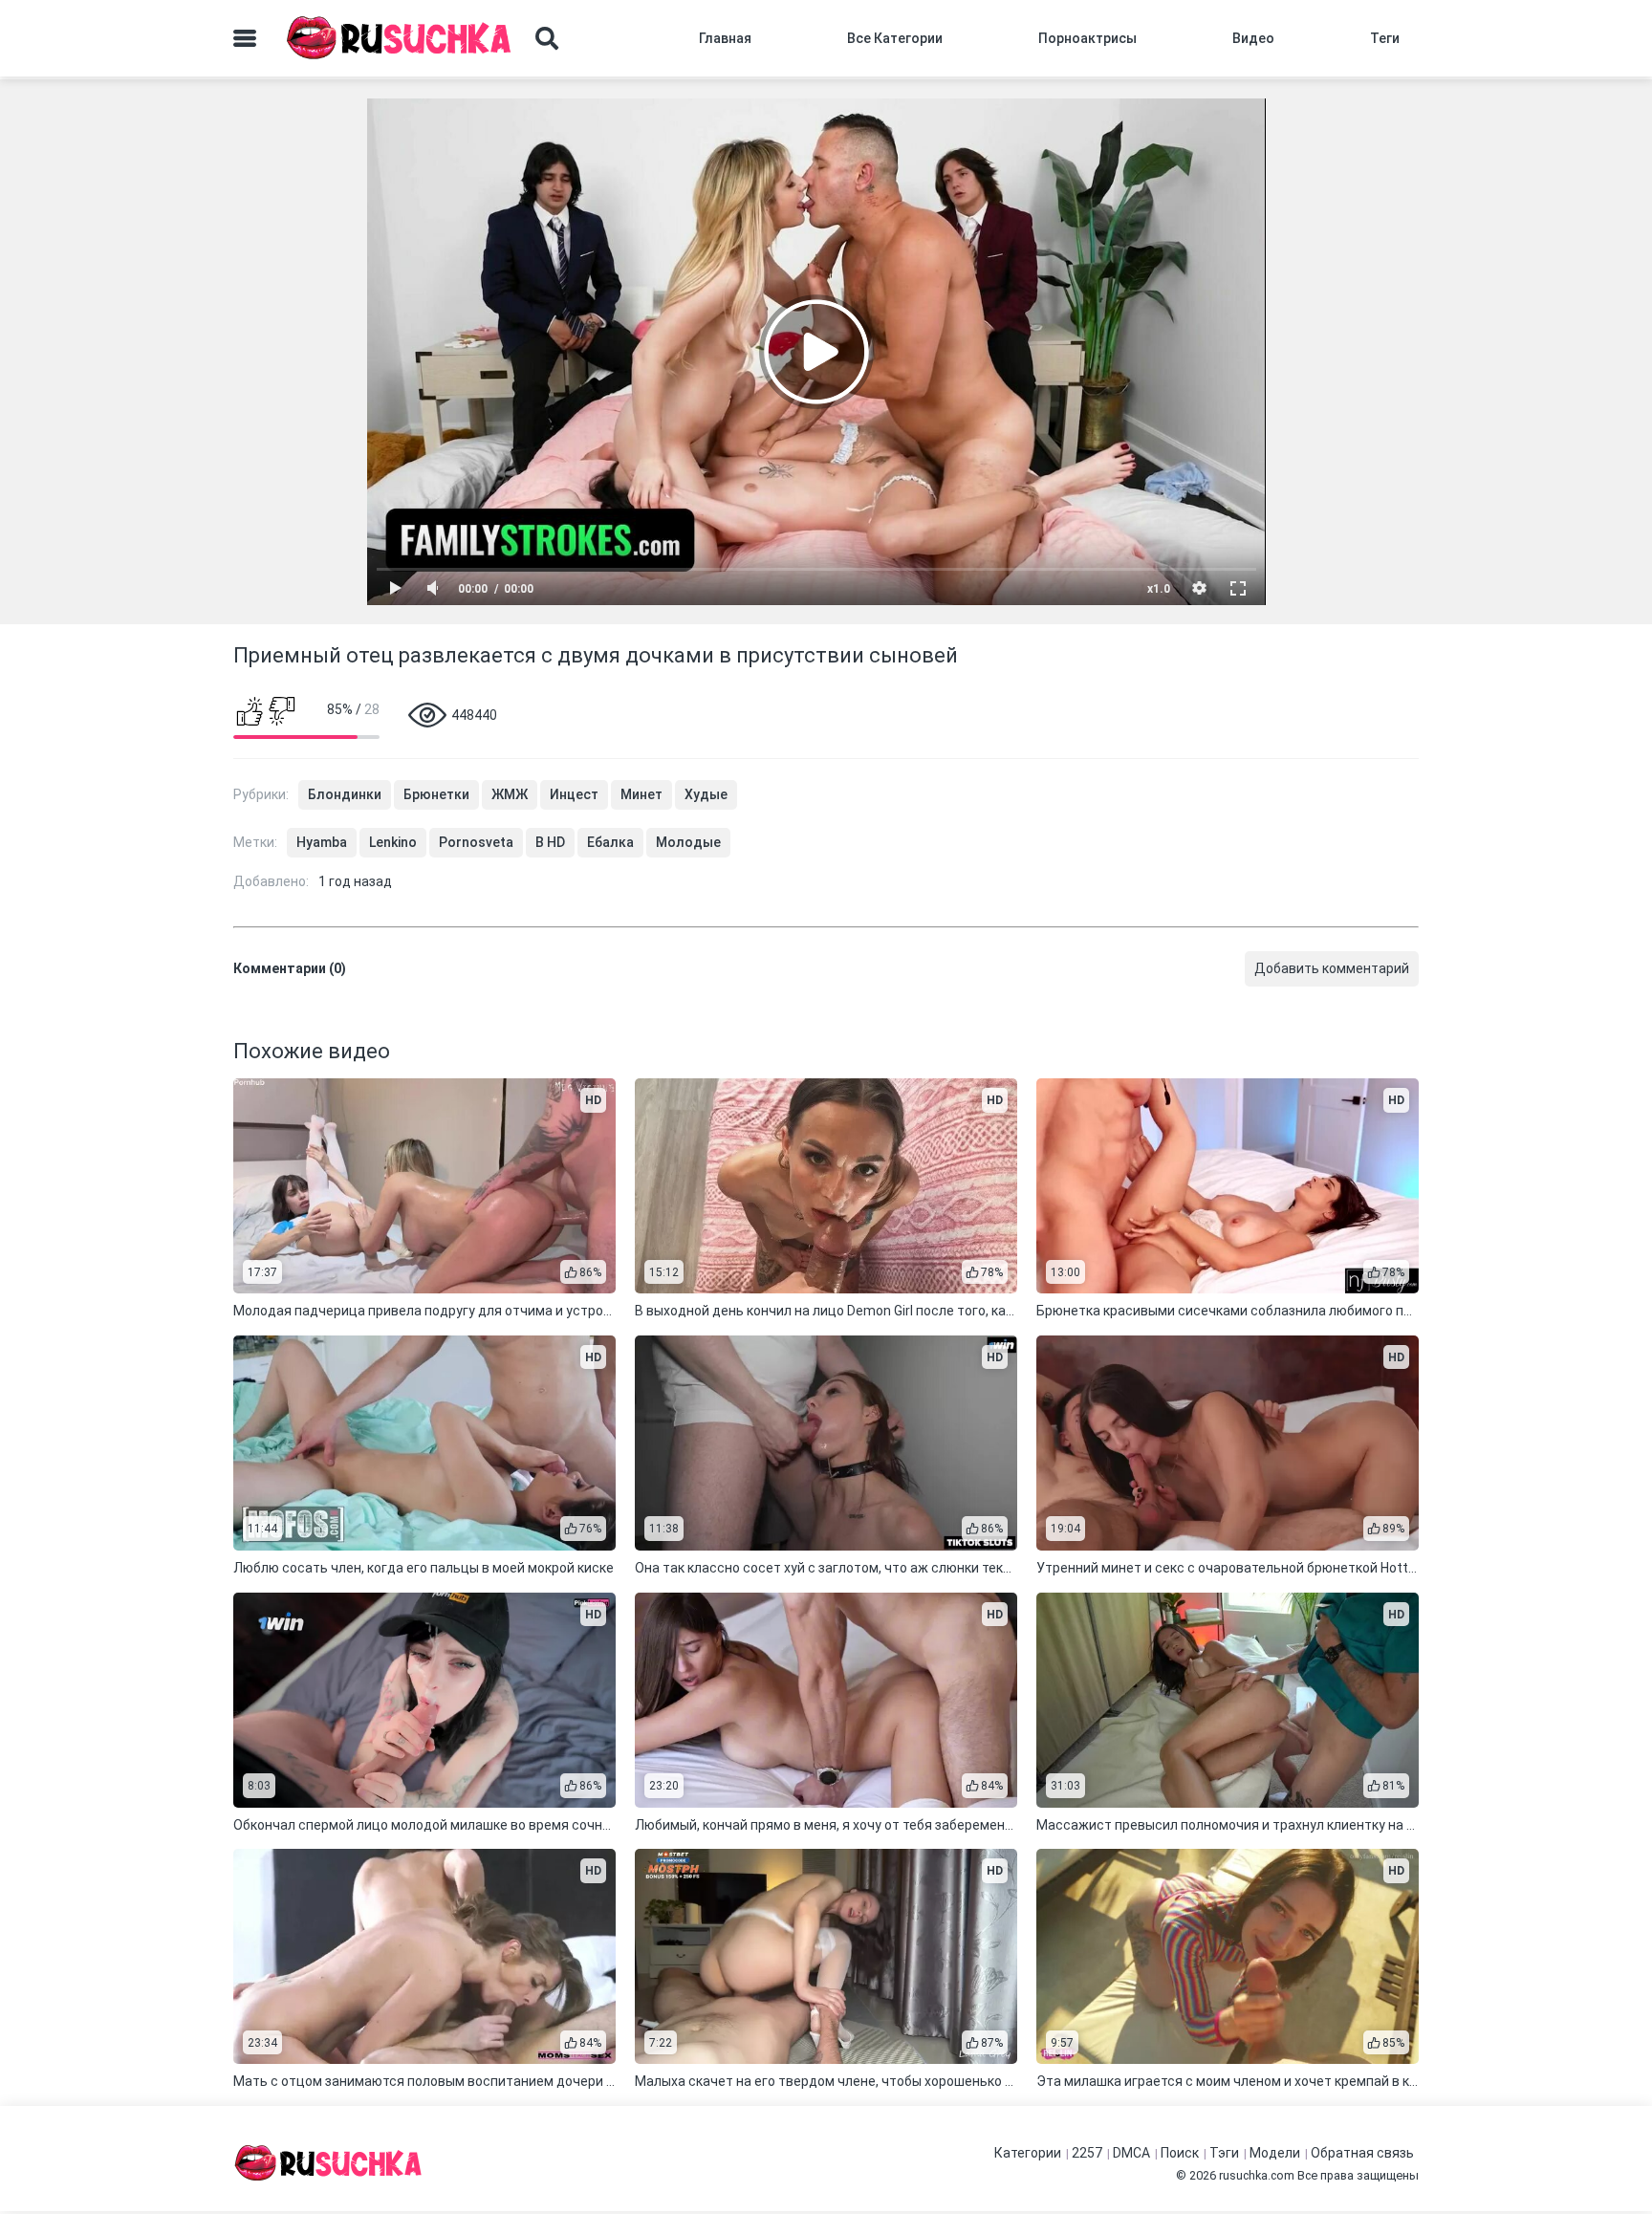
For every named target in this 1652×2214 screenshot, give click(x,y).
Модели (1275, 2153)
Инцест (574, 794)
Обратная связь (1362, 2153)
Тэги (1224, 2153)
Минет (641, 794)
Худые (706, 794)
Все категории (895, 38)
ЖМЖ (510, 794)
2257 (1087, 2153)
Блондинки (345, 794)
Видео (1253, 38)
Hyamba (322, 842)
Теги (1385, 38)
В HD (550, 842)
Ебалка (610, 842)
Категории (1028, 2153)
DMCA (1131, 2153)
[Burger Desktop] (245, 38)
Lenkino (393, 842)
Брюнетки (436, 794)
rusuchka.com (1257, 2175)
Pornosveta (476, 842)
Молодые (688, 842)
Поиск (1180, 2153)
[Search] (547, 38)
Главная (725, 38)
